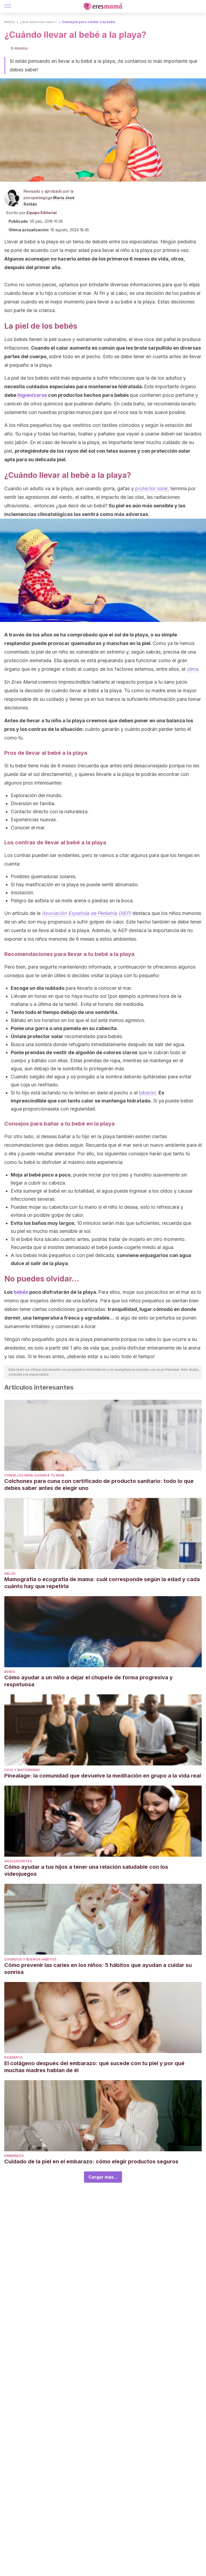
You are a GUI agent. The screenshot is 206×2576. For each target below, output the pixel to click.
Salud (10, 1573)
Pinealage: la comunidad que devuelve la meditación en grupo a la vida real (103, 1776)
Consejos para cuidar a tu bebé (89, 22)
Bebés (10, 22)
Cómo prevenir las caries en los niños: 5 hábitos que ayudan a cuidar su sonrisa (98, 1969)
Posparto (14, 2057)
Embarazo (14, 2156)
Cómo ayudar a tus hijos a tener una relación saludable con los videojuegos (86, 1870)
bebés (21, 1292)
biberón (147, 1093)
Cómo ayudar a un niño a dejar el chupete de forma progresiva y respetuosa (89, 1681)
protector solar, (152, 488)
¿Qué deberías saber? (38, 22)
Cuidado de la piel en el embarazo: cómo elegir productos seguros (92, 2161)
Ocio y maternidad (22, 1770)
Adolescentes (18, 1861)
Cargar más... (103, 2177)
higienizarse (32, 395)
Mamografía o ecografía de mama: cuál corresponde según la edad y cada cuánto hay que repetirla (102, 1583)
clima (192, 669)
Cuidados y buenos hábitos (30, 1959)
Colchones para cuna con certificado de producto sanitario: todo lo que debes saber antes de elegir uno (99, 1485)
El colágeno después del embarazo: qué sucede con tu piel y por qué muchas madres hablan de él (94, 2067)
